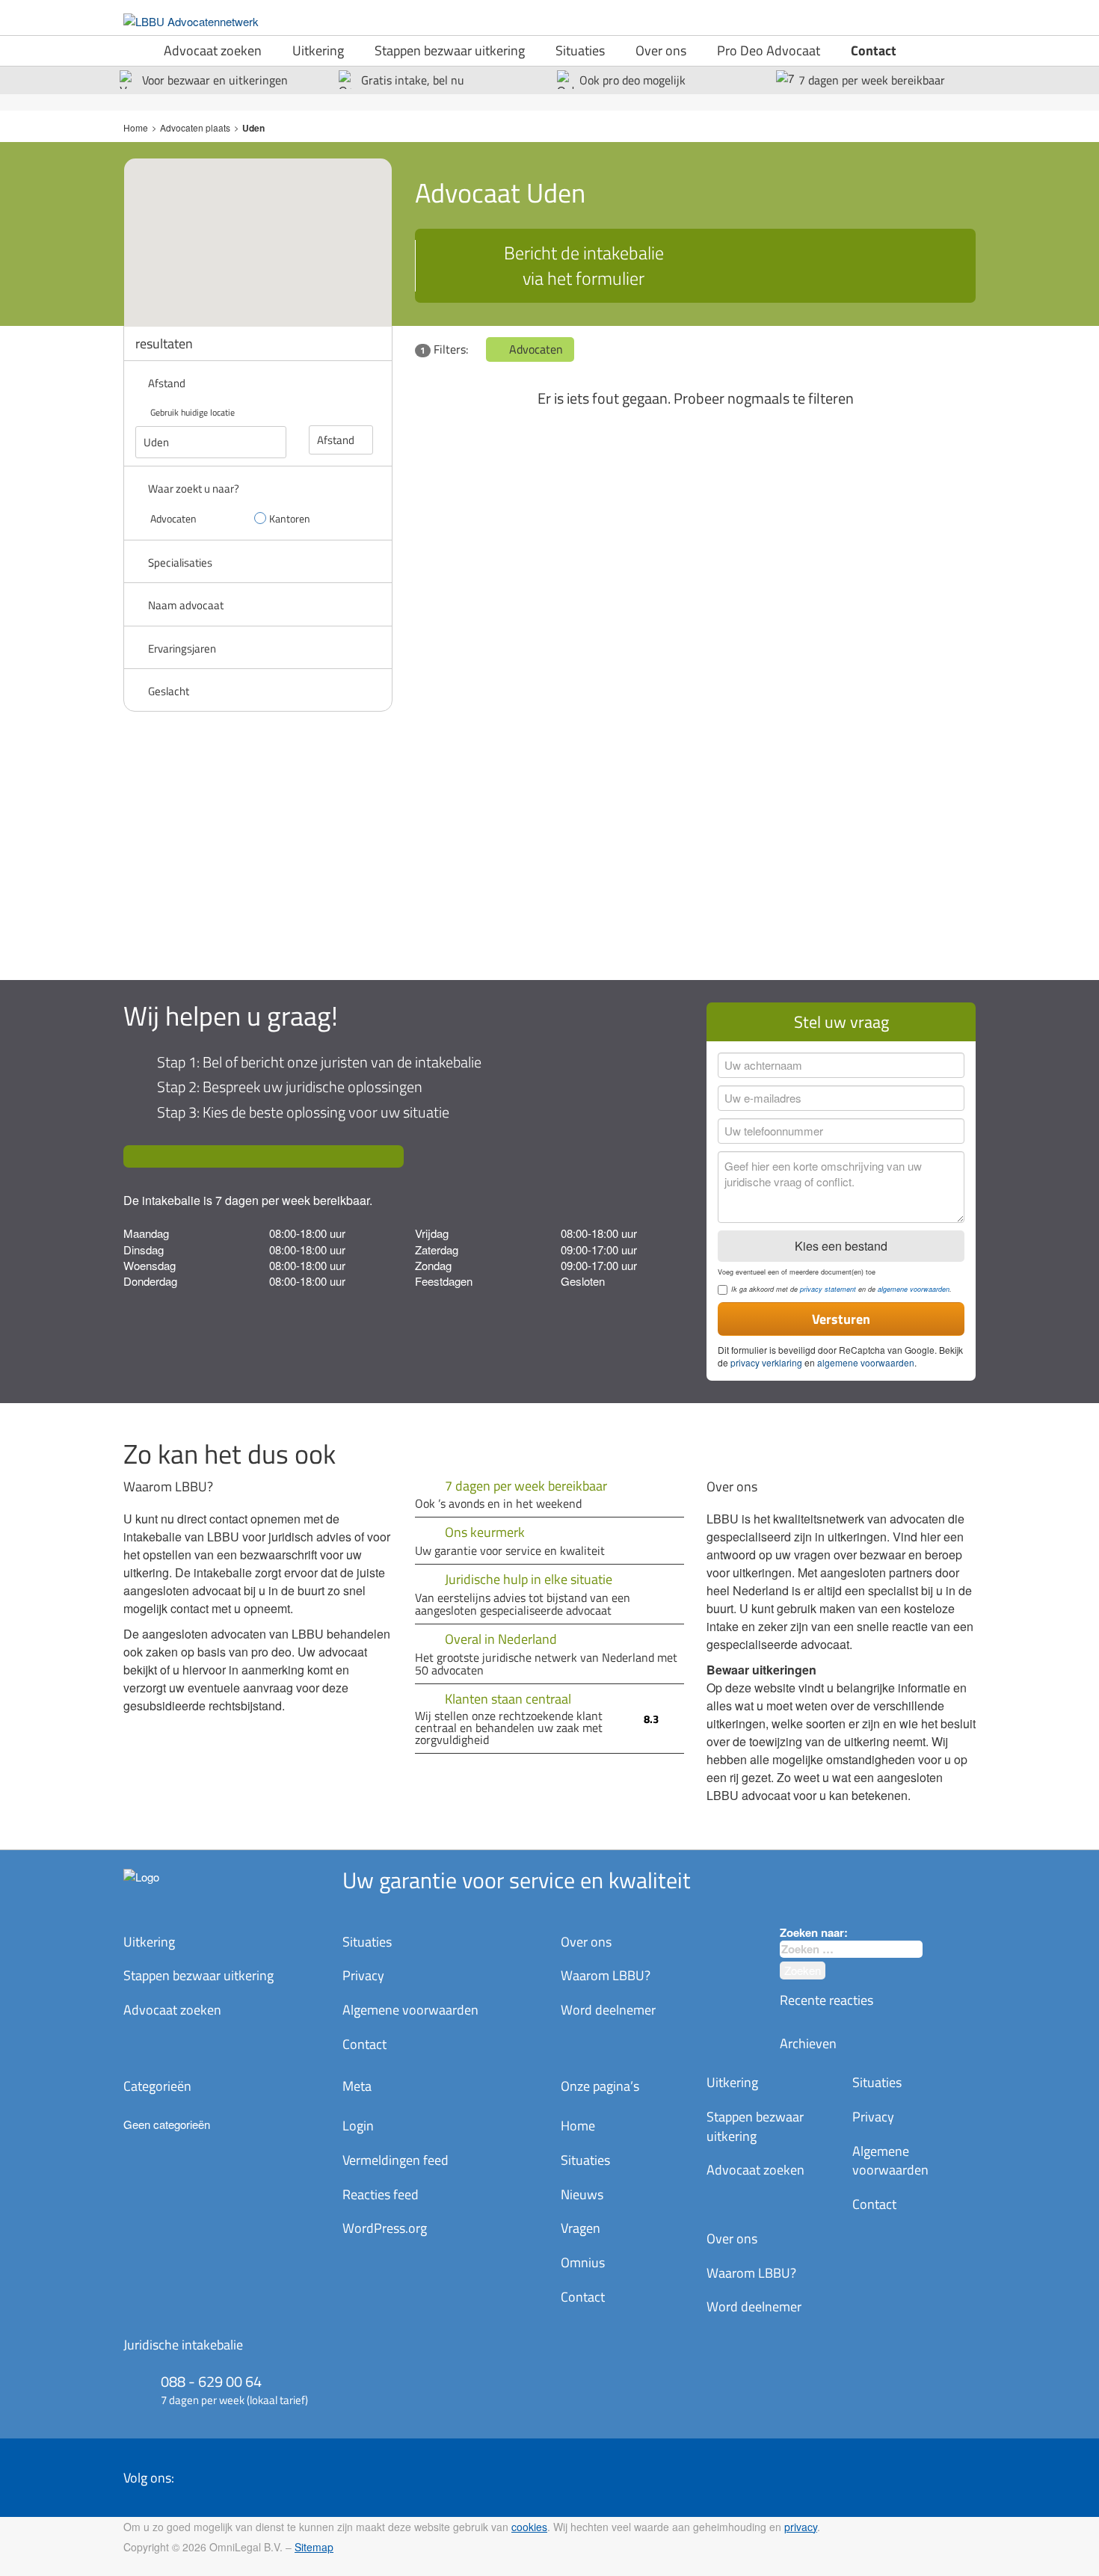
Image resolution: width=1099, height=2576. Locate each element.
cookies (529, 2527)
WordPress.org (385, 2228)
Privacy (363, 1975)
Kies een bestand (841, 1246)
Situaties (580, 50)
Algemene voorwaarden (410, 2010)
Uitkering (318, 50)
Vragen (581, 2228)
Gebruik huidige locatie (193, 412)
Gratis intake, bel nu (413, 80)
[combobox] (851, 1949)
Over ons (661, 50)
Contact (874, 50)
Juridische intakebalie (183, 2345)
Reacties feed (381, 2194)
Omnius (583, 2262)
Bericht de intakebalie (584, 265)
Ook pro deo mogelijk (632, 80)
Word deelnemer (608, 2010)
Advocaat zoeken (213, 50)
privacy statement (828, 1289)
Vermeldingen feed (395, 2160)
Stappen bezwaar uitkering (450, 50)
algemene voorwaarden (914, 1289)
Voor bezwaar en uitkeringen (215, 80)
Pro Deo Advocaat (769, 50)
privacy (801, 2527)
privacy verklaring (766, 1362)
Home (136, 127)
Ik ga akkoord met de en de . (841, 1289)
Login (358, 2126)
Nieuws (582, 2194)
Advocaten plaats (195, 127)
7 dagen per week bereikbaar (872, 80)
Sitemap (314, 2547)
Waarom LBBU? (606, 1975)
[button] (271, 228)
